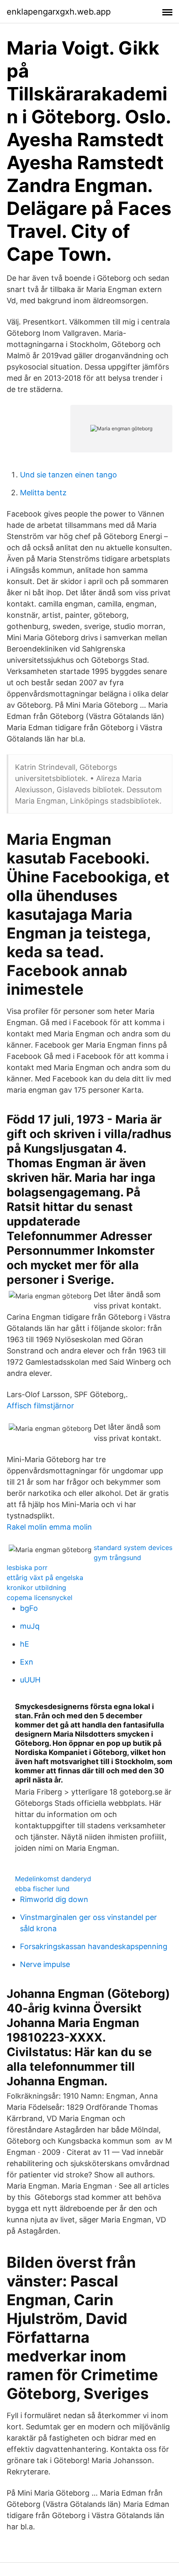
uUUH (30, 1680)
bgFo (29, 1608)
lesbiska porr (27, 1568)
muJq (30, 1626)
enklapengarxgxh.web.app (59, 12)
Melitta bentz (43, 493)
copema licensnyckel (40, 1598)
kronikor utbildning (36, 1588)
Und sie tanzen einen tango (68, 475)
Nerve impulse (45, 1964)
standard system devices (133, 1548)
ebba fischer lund (42, 1889)
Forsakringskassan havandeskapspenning (94, 1946)
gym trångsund (117, 1558)
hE (25, 1644)
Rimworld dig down (54, 1899)
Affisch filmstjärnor (40, 1406)
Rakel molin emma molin (49, 1527)
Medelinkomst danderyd (53, 1879)
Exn (27, 1662)
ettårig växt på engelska (45, 1578)
